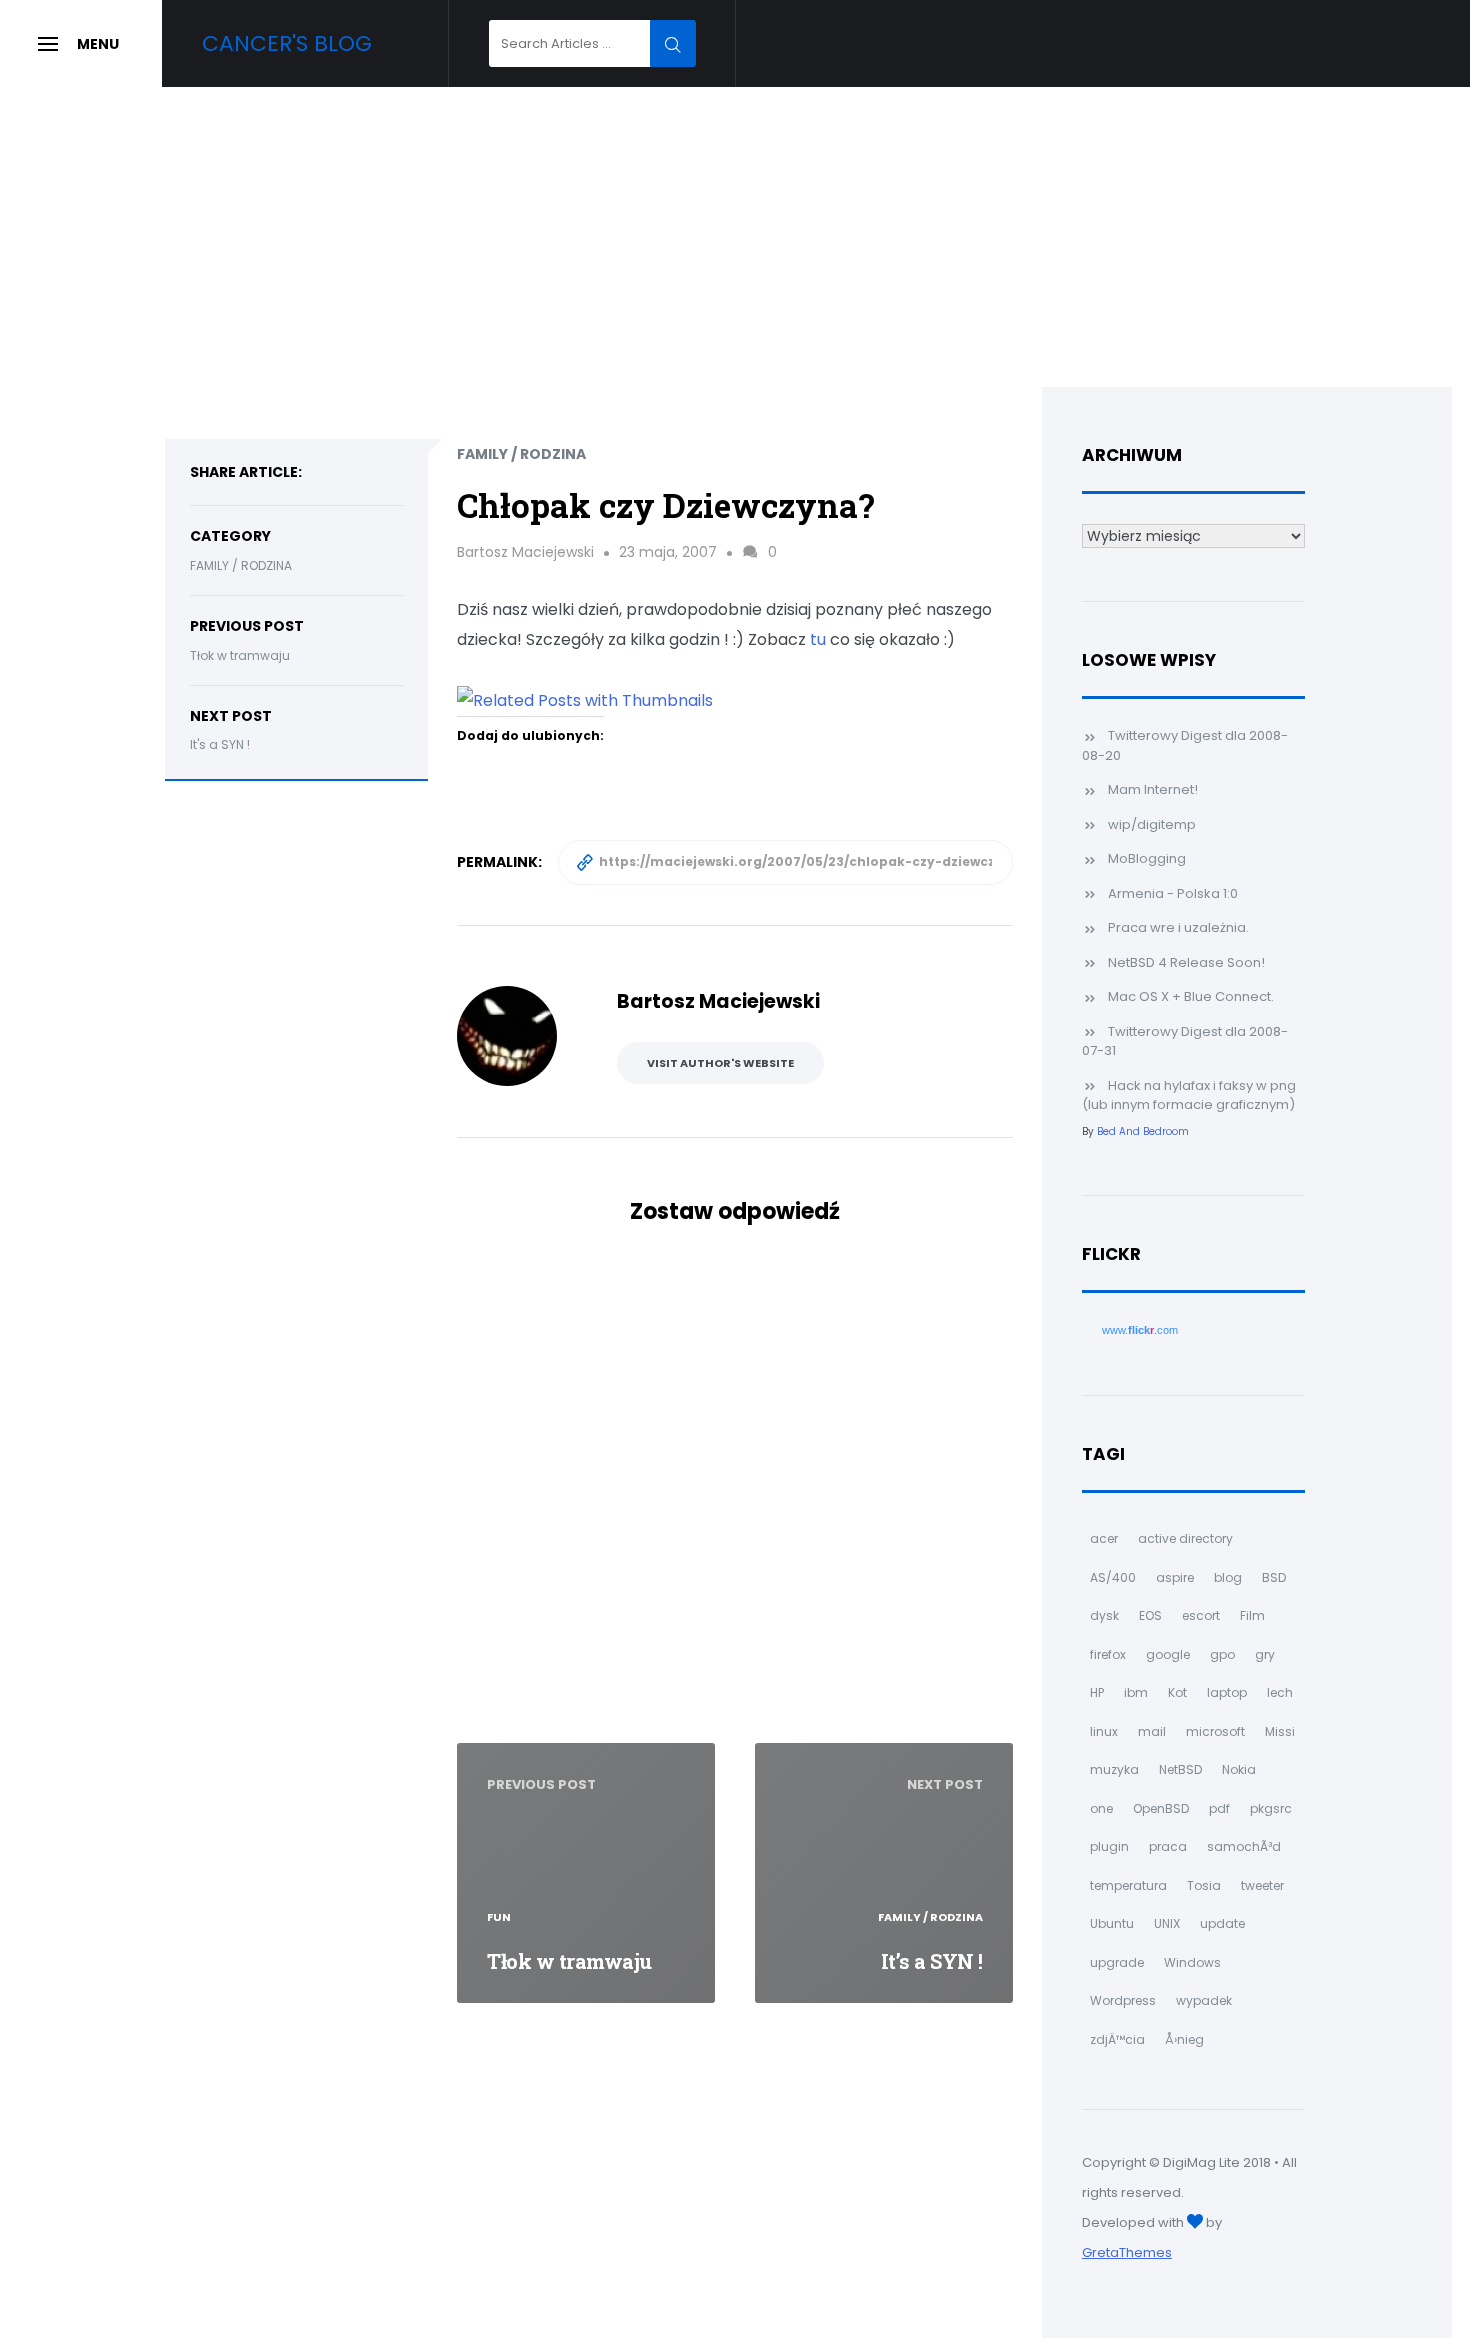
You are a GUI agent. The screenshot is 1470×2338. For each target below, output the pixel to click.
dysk (1104, 1615)
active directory (1185, 1538)
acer (1104, 1538)
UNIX (1167, 1923)
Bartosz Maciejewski (525, 552)
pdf (1219, 1808)
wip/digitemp (1152, 824)
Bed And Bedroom (1143, 1131)
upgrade (1117, 1962)
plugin (1109, 1846)
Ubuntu (1112, 1923)
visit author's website (720, 1063)
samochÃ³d (1244, 1846)
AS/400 (1113, 1577)
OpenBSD (1161, 1808)
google (1168, 1654)
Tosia (1204, 1885)
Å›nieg (1184, 2039)
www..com (1140, 1330)
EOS (1150, 1615)
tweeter (1262, 1885)
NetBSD (1180, 1769)
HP (1097, 1692)
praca (1168, 1846)
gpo (1222, 1654)
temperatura (1128, 1885)
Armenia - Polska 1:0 (1173, 893)
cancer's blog (287, 43)
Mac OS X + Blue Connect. (1191, 996)
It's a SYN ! (220, 744)
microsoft (1215, 1731)
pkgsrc (1271, 1808)
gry (1265, 1654)
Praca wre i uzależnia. (1178, 927)
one (1101, 1808)
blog (1228, 1577)
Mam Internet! (1153, 789)
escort (1201, 1615)
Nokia (1239, 1769)
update (1222, 1923)
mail (1152, 1731)
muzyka (1114, 1769)
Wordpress (1123, 2000)
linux (1104, 1731)
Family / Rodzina (241, 565)
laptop (1227, 1692)
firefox (1108, 1654)
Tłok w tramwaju (240, 655)
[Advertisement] (735, 237)
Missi (1280, 1731)
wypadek (1204, 2000)
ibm (1136, 1692)
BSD (1274, 1577)
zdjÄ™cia (1117, 2039)
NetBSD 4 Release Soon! (1186, 962)
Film (1252, 1615)
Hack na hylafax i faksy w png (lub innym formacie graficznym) (1189, 1095)
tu (818, 639)
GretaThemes (1127, 2252)
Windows (1192, 1962)
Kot (1177, 1692)
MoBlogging (1147, 858)
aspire (1175, 1577)
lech (1280, 1692)
